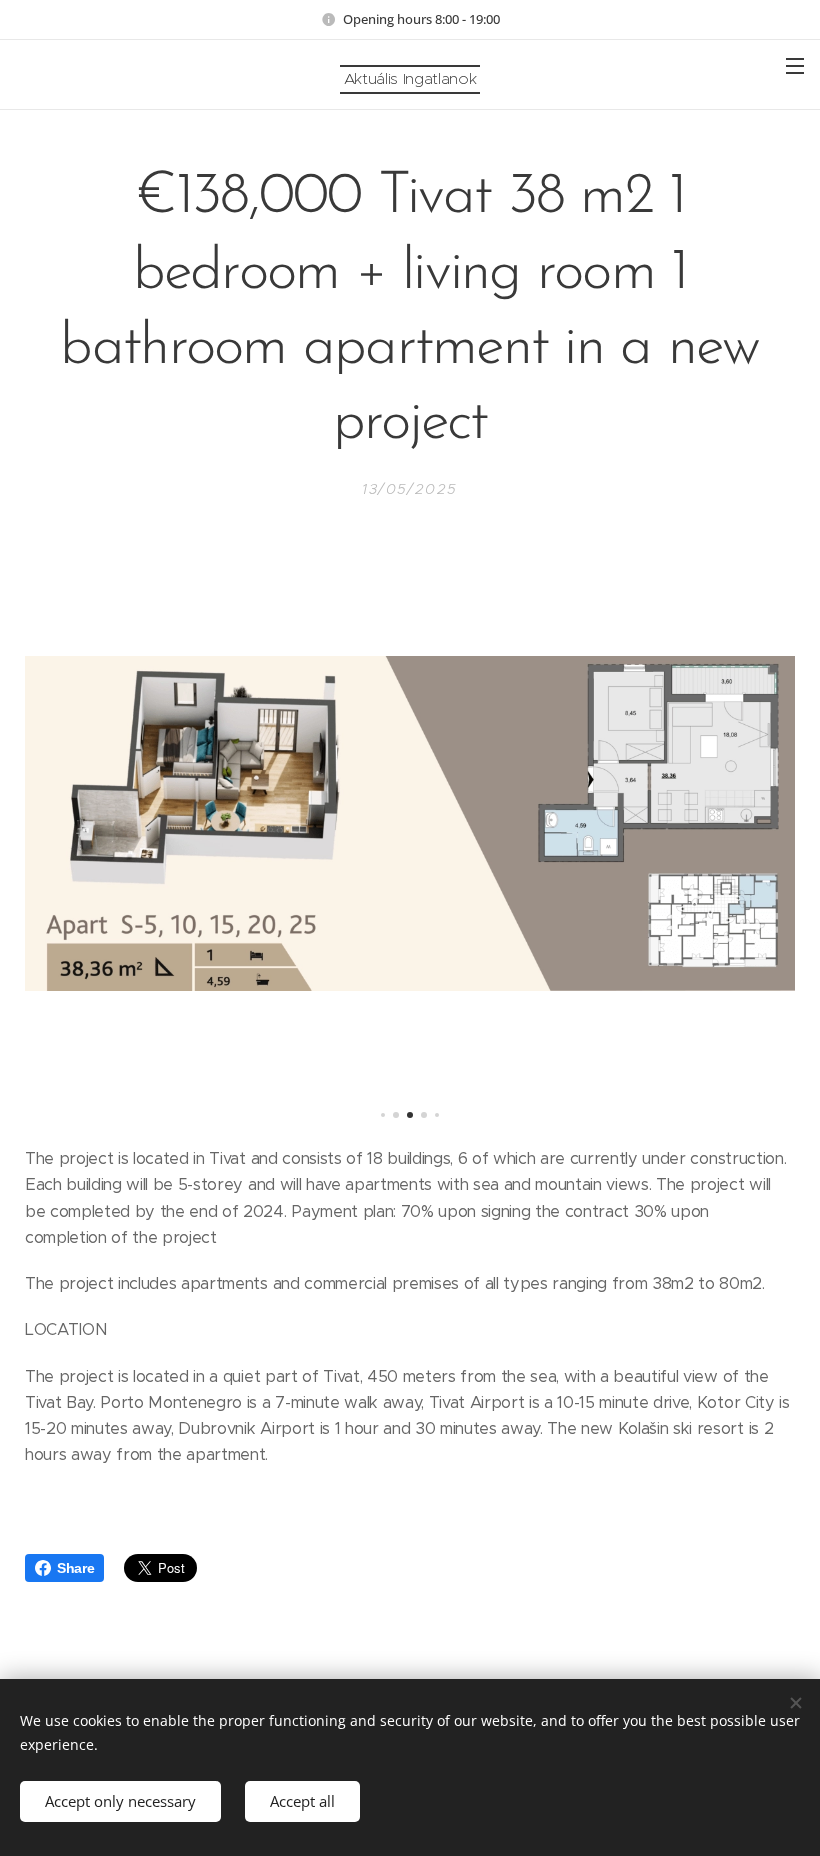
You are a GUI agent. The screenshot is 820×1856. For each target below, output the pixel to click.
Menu (795, 65)
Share (75, 1568)
